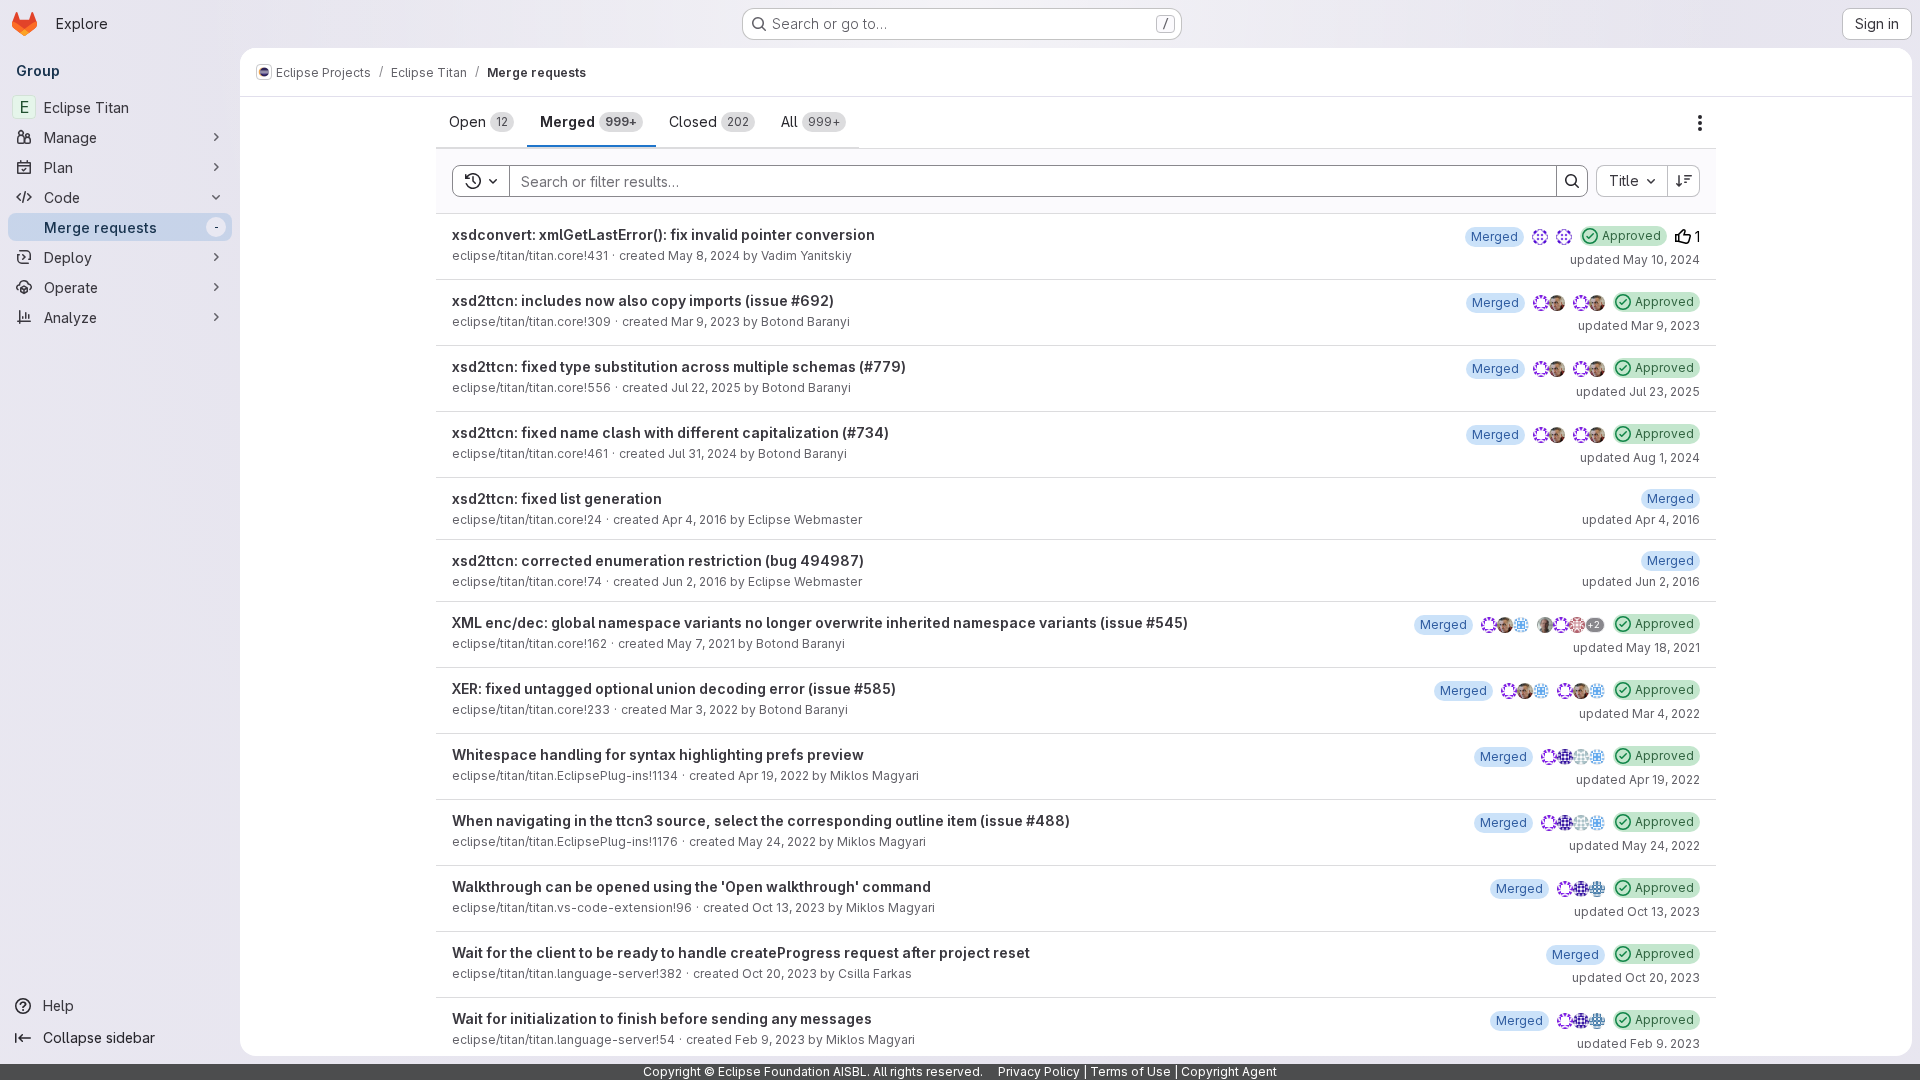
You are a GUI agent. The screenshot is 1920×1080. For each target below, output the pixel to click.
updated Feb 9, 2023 (1638, 1043)
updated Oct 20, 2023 (1636, 977)
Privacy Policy (1039, 1071)
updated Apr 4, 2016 (1641, 519)
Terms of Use (1130, 1071)
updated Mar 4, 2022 (1639, 713)
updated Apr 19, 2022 (1638, 779)
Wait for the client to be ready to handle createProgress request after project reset (741, 952)
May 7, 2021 (701, 643)
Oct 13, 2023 (788, 907)
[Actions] (1700, 123)
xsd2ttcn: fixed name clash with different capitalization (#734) (670, 432)
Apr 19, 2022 (773, 775)
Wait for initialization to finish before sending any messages (662, 1018)
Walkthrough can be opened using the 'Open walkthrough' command (691, 886)
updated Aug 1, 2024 (1640, 457)
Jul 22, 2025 (706, 387)
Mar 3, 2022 (704, 709)
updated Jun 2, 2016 (1641, 581)
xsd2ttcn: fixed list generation (557, 498)
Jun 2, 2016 (694, 581)
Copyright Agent (1229, 1071)
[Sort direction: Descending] (1684, 181)
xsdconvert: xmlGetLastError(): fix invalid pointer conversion (663, 234)
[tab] (481, 122)
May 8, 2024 (704, 255)
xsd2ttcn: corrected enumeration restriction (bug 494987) (658, 560)
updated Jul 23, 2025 (1638, 391)
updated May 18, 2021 (1636, 647)
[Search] (1572, 181)
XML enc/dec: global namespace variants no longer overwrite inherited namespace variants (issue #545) (820, 622)
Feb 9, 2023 (770, 1039)
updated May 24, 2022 (1634, 845)
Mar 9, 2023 (705, 321)
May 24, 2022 (777, 841)
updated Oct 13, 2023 (1637, 911)
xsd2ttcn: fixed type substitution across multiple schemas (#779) (679, 366)
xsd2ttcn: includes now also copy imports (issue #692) (643, 300)
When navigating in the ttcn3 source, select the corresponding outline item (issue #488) (761, 820)
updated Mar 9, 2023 (1639, 325)
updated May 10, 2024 (1635, 259)
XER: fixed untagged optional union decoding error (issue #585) (674, 688)
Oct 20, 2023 (779, 973)
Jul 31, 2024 (702, 453)
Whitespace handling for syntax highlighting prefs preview (658, 754)
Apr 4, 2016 (694, 519)
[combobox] (1631, 181)
